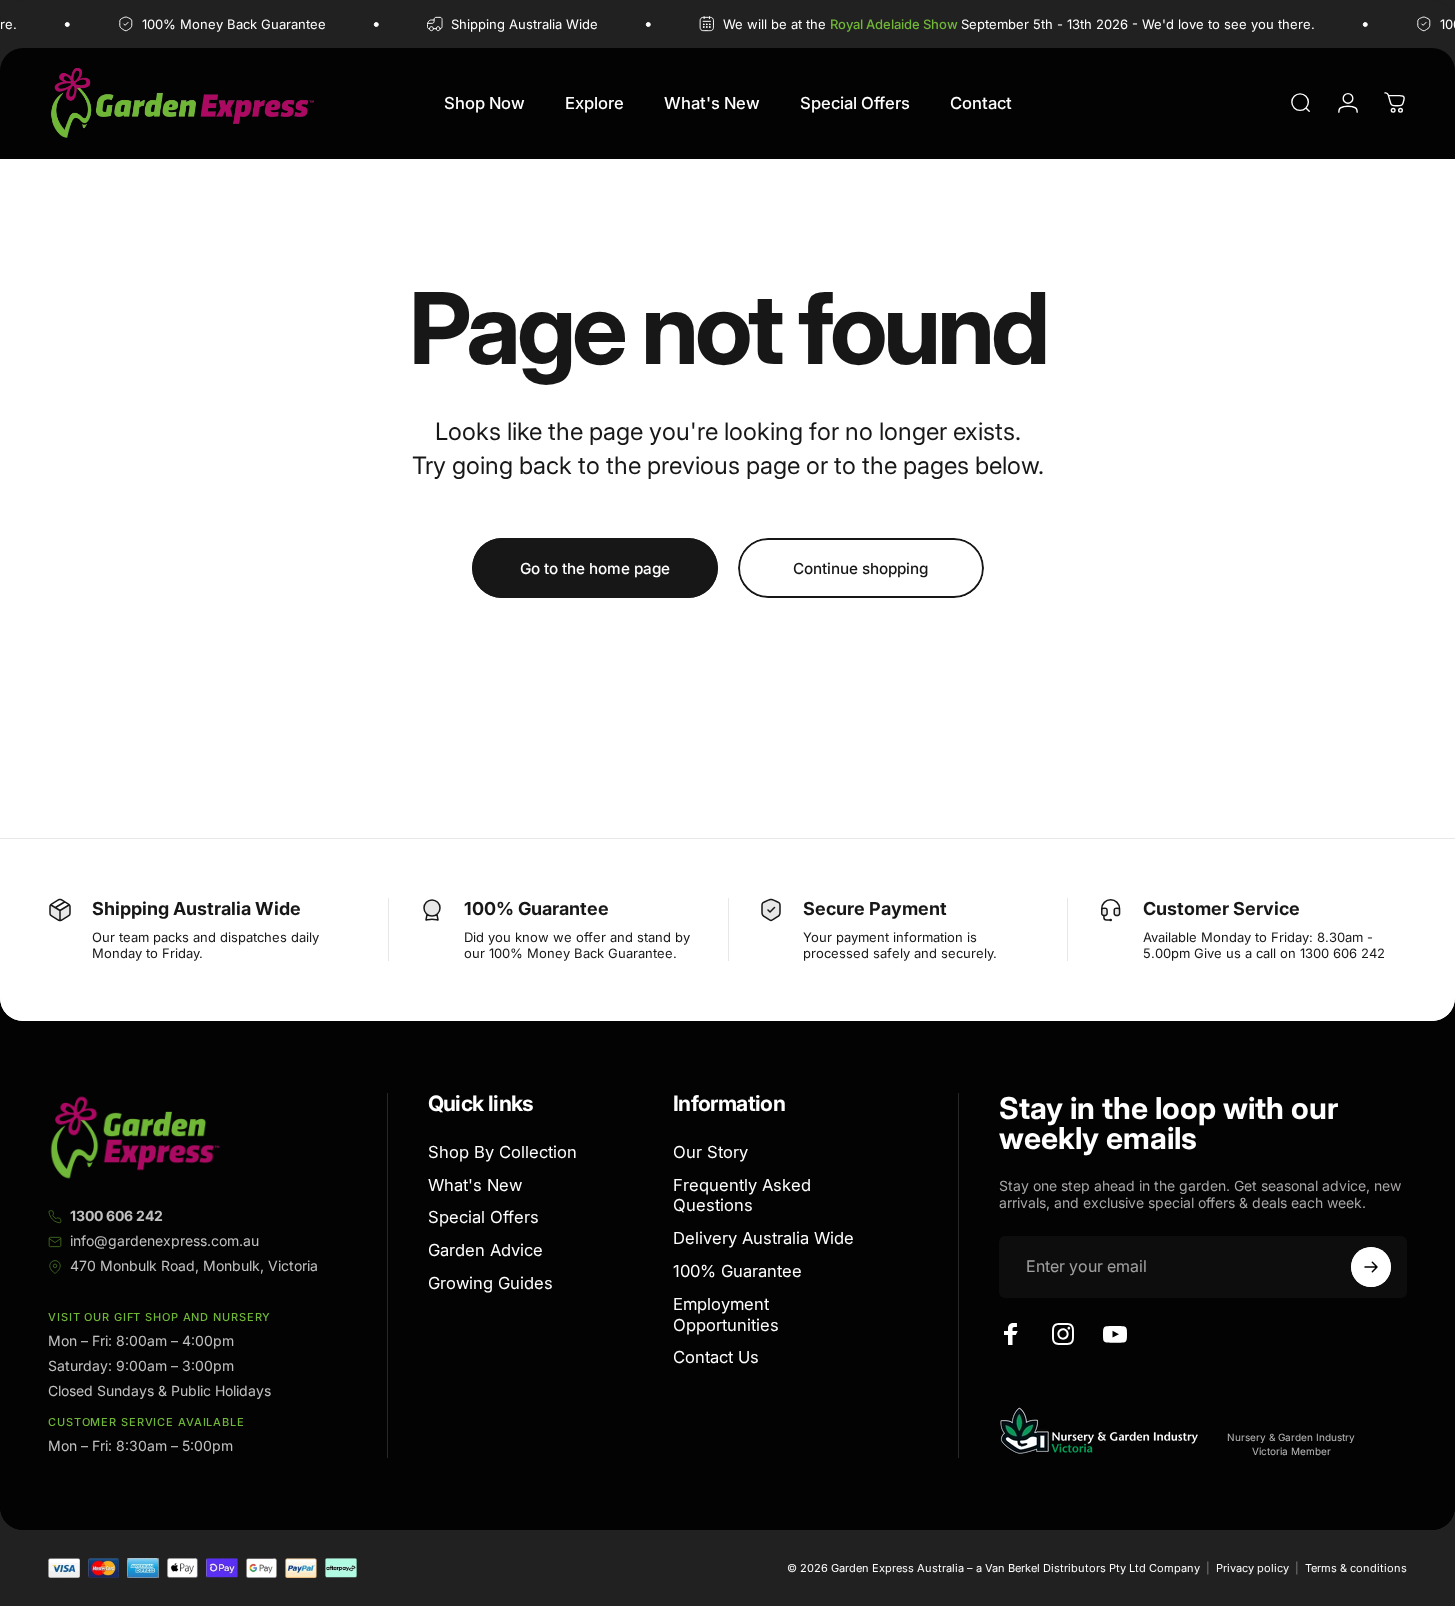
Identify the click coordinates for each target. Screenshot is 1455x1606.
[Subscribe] (1371, 1267)
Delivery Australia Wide (763, 1238)
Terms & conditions (1356, 1568)
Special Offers (483, 1218)
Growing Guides (490, 1283)
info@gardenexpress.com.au (164, 1240)
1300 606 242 (116, 1215)
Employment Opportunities (726, 1314)
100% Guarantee (737, 1271)
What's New (475, 1185)
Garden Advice (485, 1250)
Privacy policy (1252, 1568)
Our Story (710, 1152)
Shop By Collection (502, 1152)
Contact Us (716, 1358)
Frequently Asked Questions (742, 1195)
